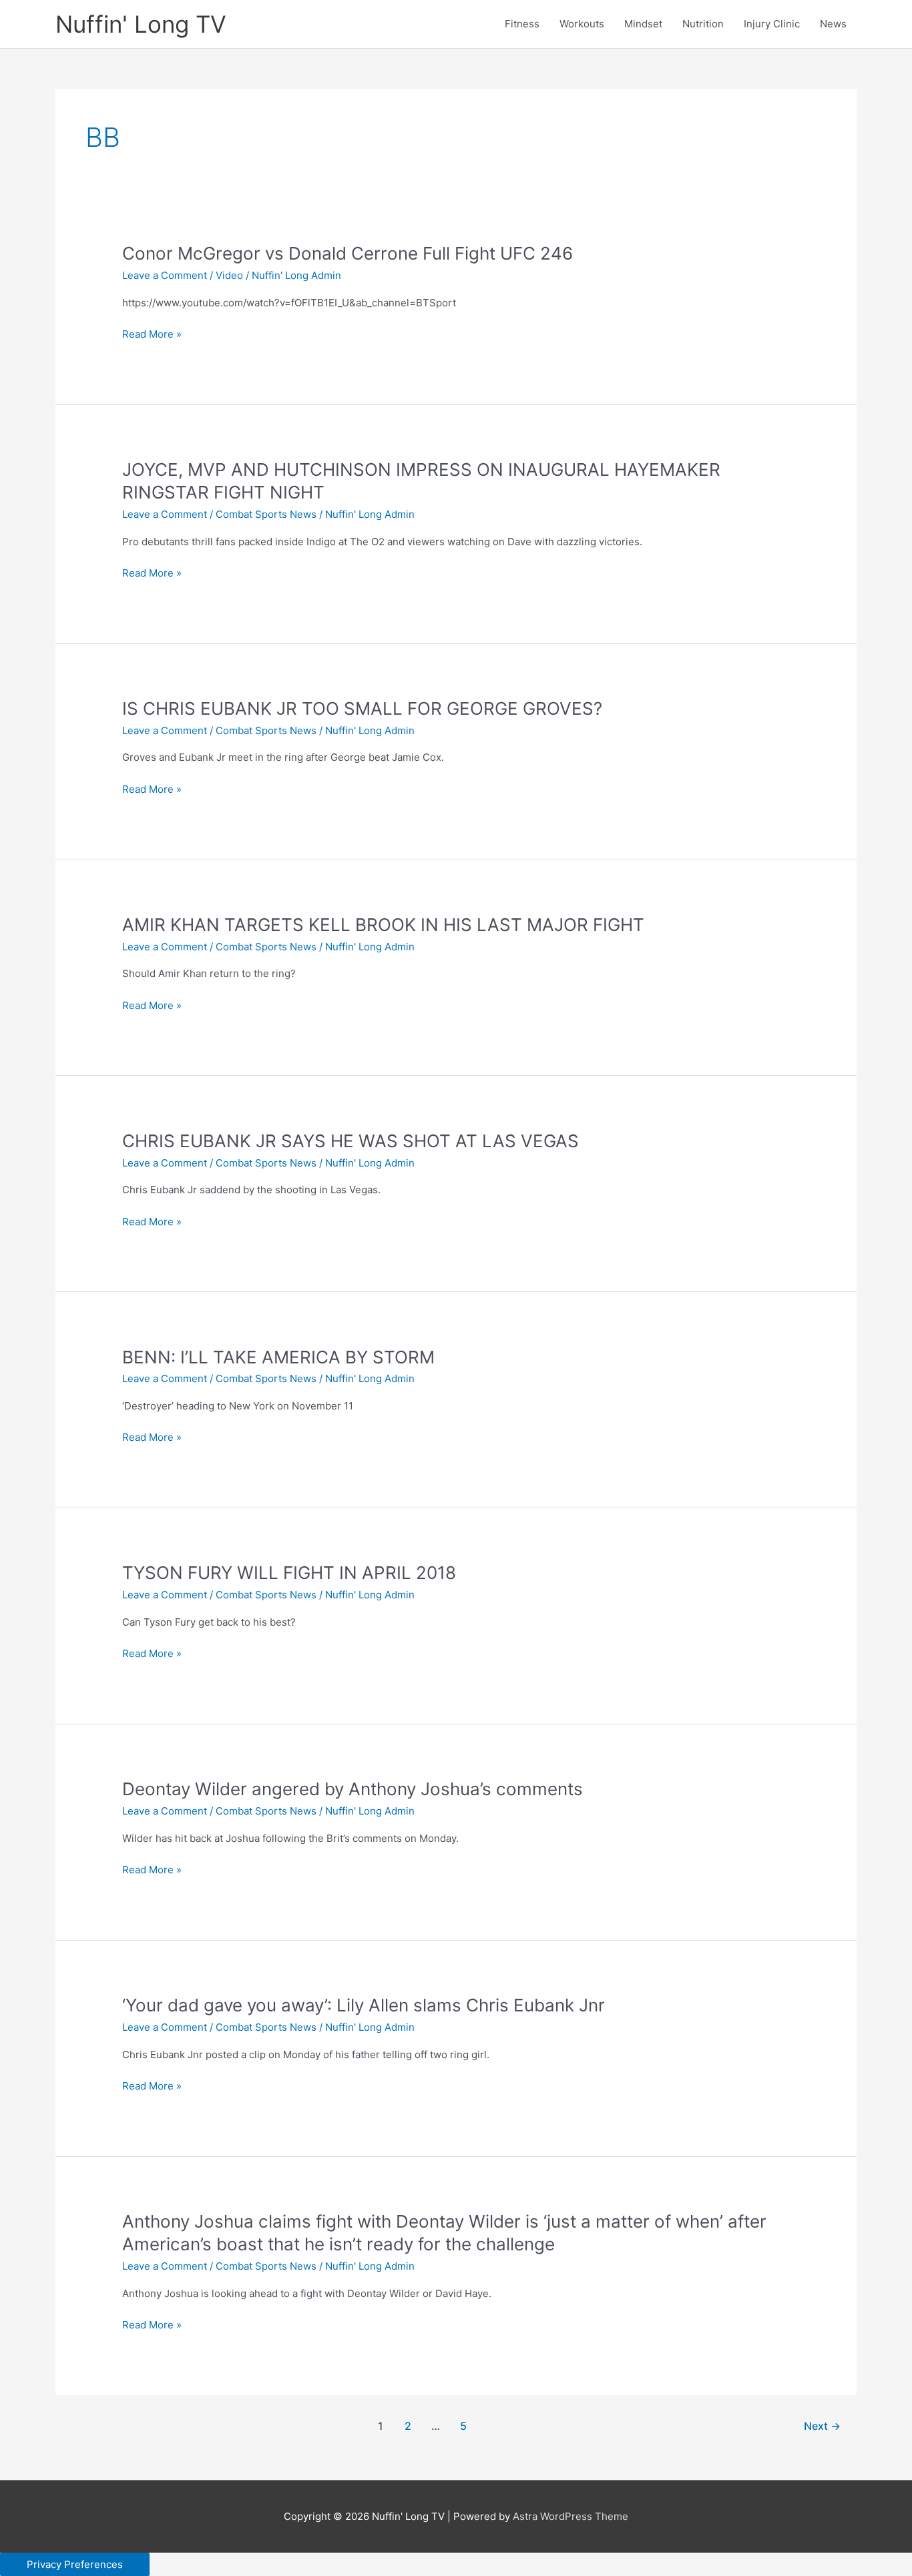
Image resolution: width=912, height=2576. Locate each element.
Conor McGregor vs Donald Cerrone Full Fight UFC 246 (348, 253)
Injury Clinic (772, 24)
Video (229, 275)
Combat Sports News (266, 514)
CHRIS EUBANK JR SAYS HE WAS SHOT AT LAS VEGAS (351, 1141)
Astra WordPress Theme (571, 2516)
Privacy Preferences (75, 2564)
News (833, 24)
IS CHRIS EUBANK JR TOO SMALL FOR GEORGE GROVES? (362, 708)
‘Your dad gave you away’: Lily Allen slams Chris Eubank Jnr (364, 2005)
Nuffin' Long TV (141, 24)
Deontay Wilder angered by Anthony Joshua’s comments (353, 1789)
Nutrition (703, 24)
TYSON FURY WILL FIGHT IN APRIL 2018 (289, 1573)
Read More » (152, 335)
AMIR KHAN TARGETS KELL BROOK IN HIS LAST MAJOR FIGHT (383, 925)
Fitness (522, 24)
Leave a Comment (165, 275)
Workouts (582, 24)
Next (822, 2426)
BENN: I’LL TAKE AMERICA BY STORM (278, 1357)
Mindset (643, 24)
